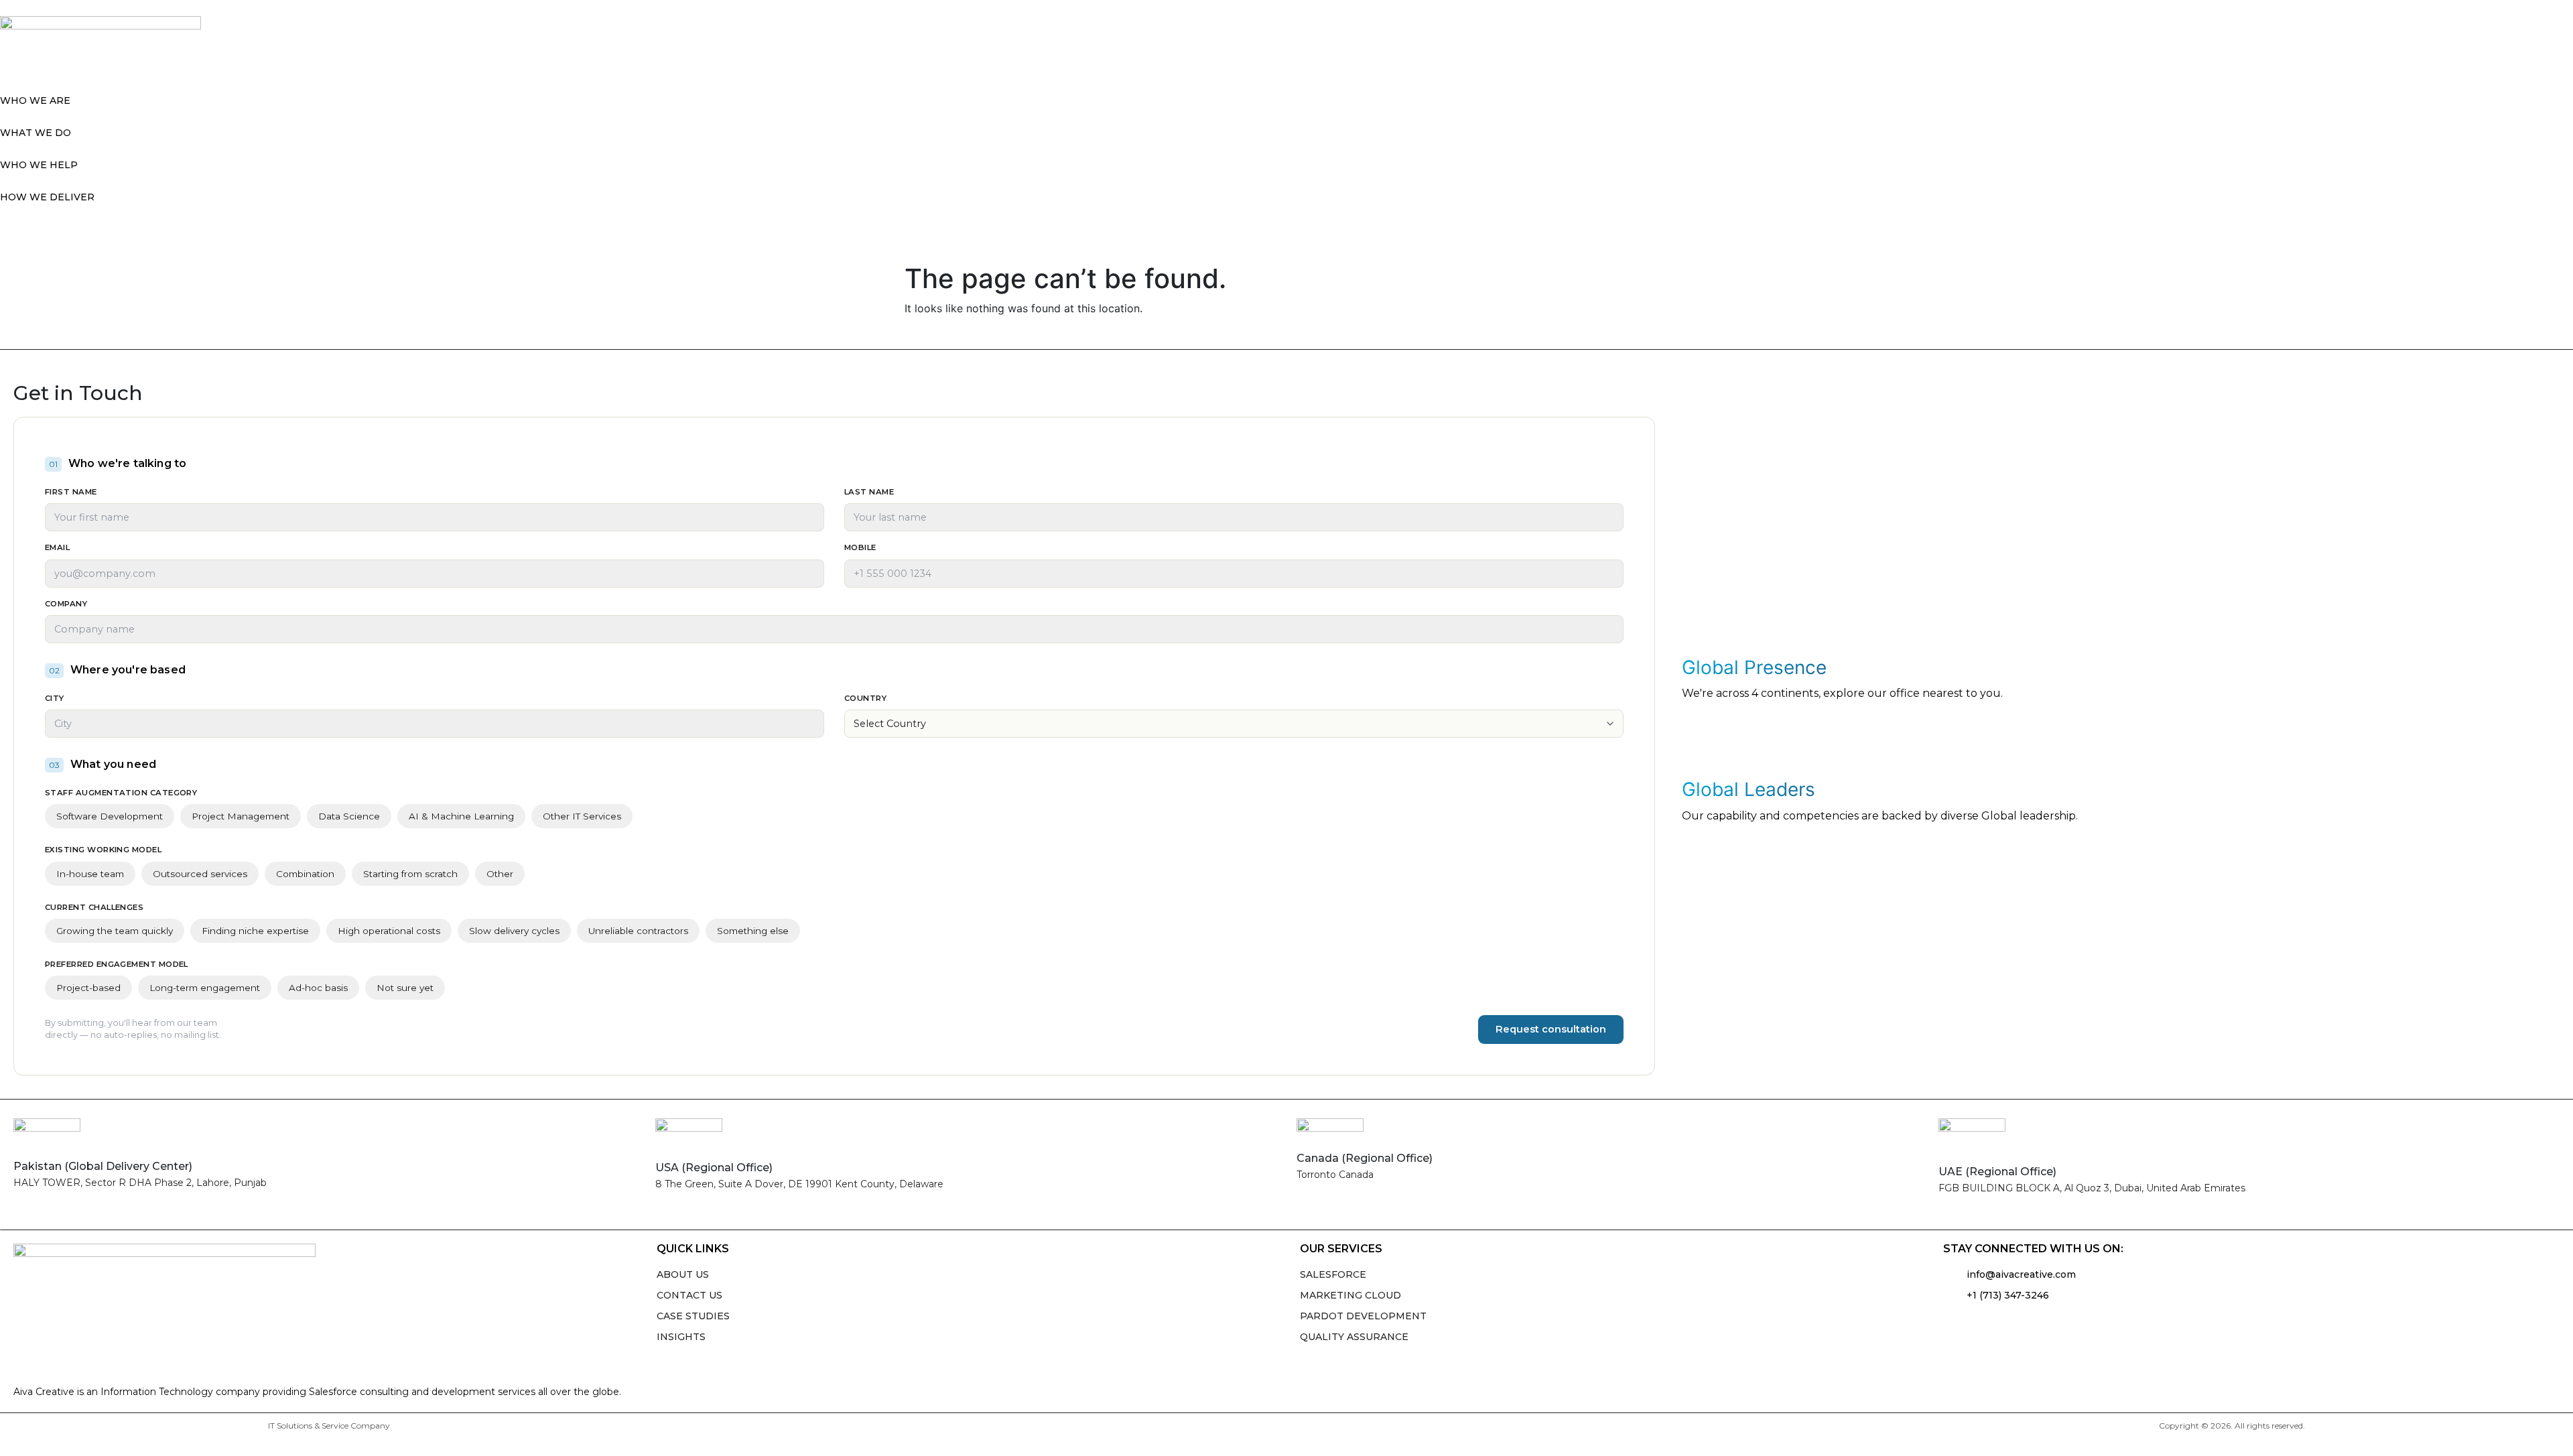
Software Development (110, 816)
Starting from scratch (410, 874)
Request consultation (1551, 1029)
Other (500, 874)
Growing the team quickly (115, 931)
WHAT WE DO (36, 133)
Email (57, 547)
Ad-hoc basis (318, 988)
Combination (305, 874)
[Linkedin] (1953, 1326)
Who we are (35, 101)
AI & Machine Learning (461, 816)
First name (71, 492)
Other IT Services (582, 816)
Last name (869, 492)
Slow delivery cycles (514, 931)
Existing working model (103, 850)
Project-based (88, 988)
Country (865, 698)
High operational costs (389, 931)
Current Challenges (94, 907)
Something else (753, 931)
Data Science (349, 816)
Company (66, 604)
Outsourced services (200, 874)
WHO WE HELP (39, 165)
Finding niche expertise (255, 931)
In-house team (90, 874)
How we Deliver (47, 197)
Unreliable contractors (638, 931)
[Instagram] (2007, 1326)
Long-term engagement (205, 988)
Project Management (241, 816)
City (55, 698)
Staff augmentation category (121, 793)
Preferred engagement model (117, 964)
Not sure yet (405, 988)
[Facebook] (1980, 1326)
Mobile (860, 547)
